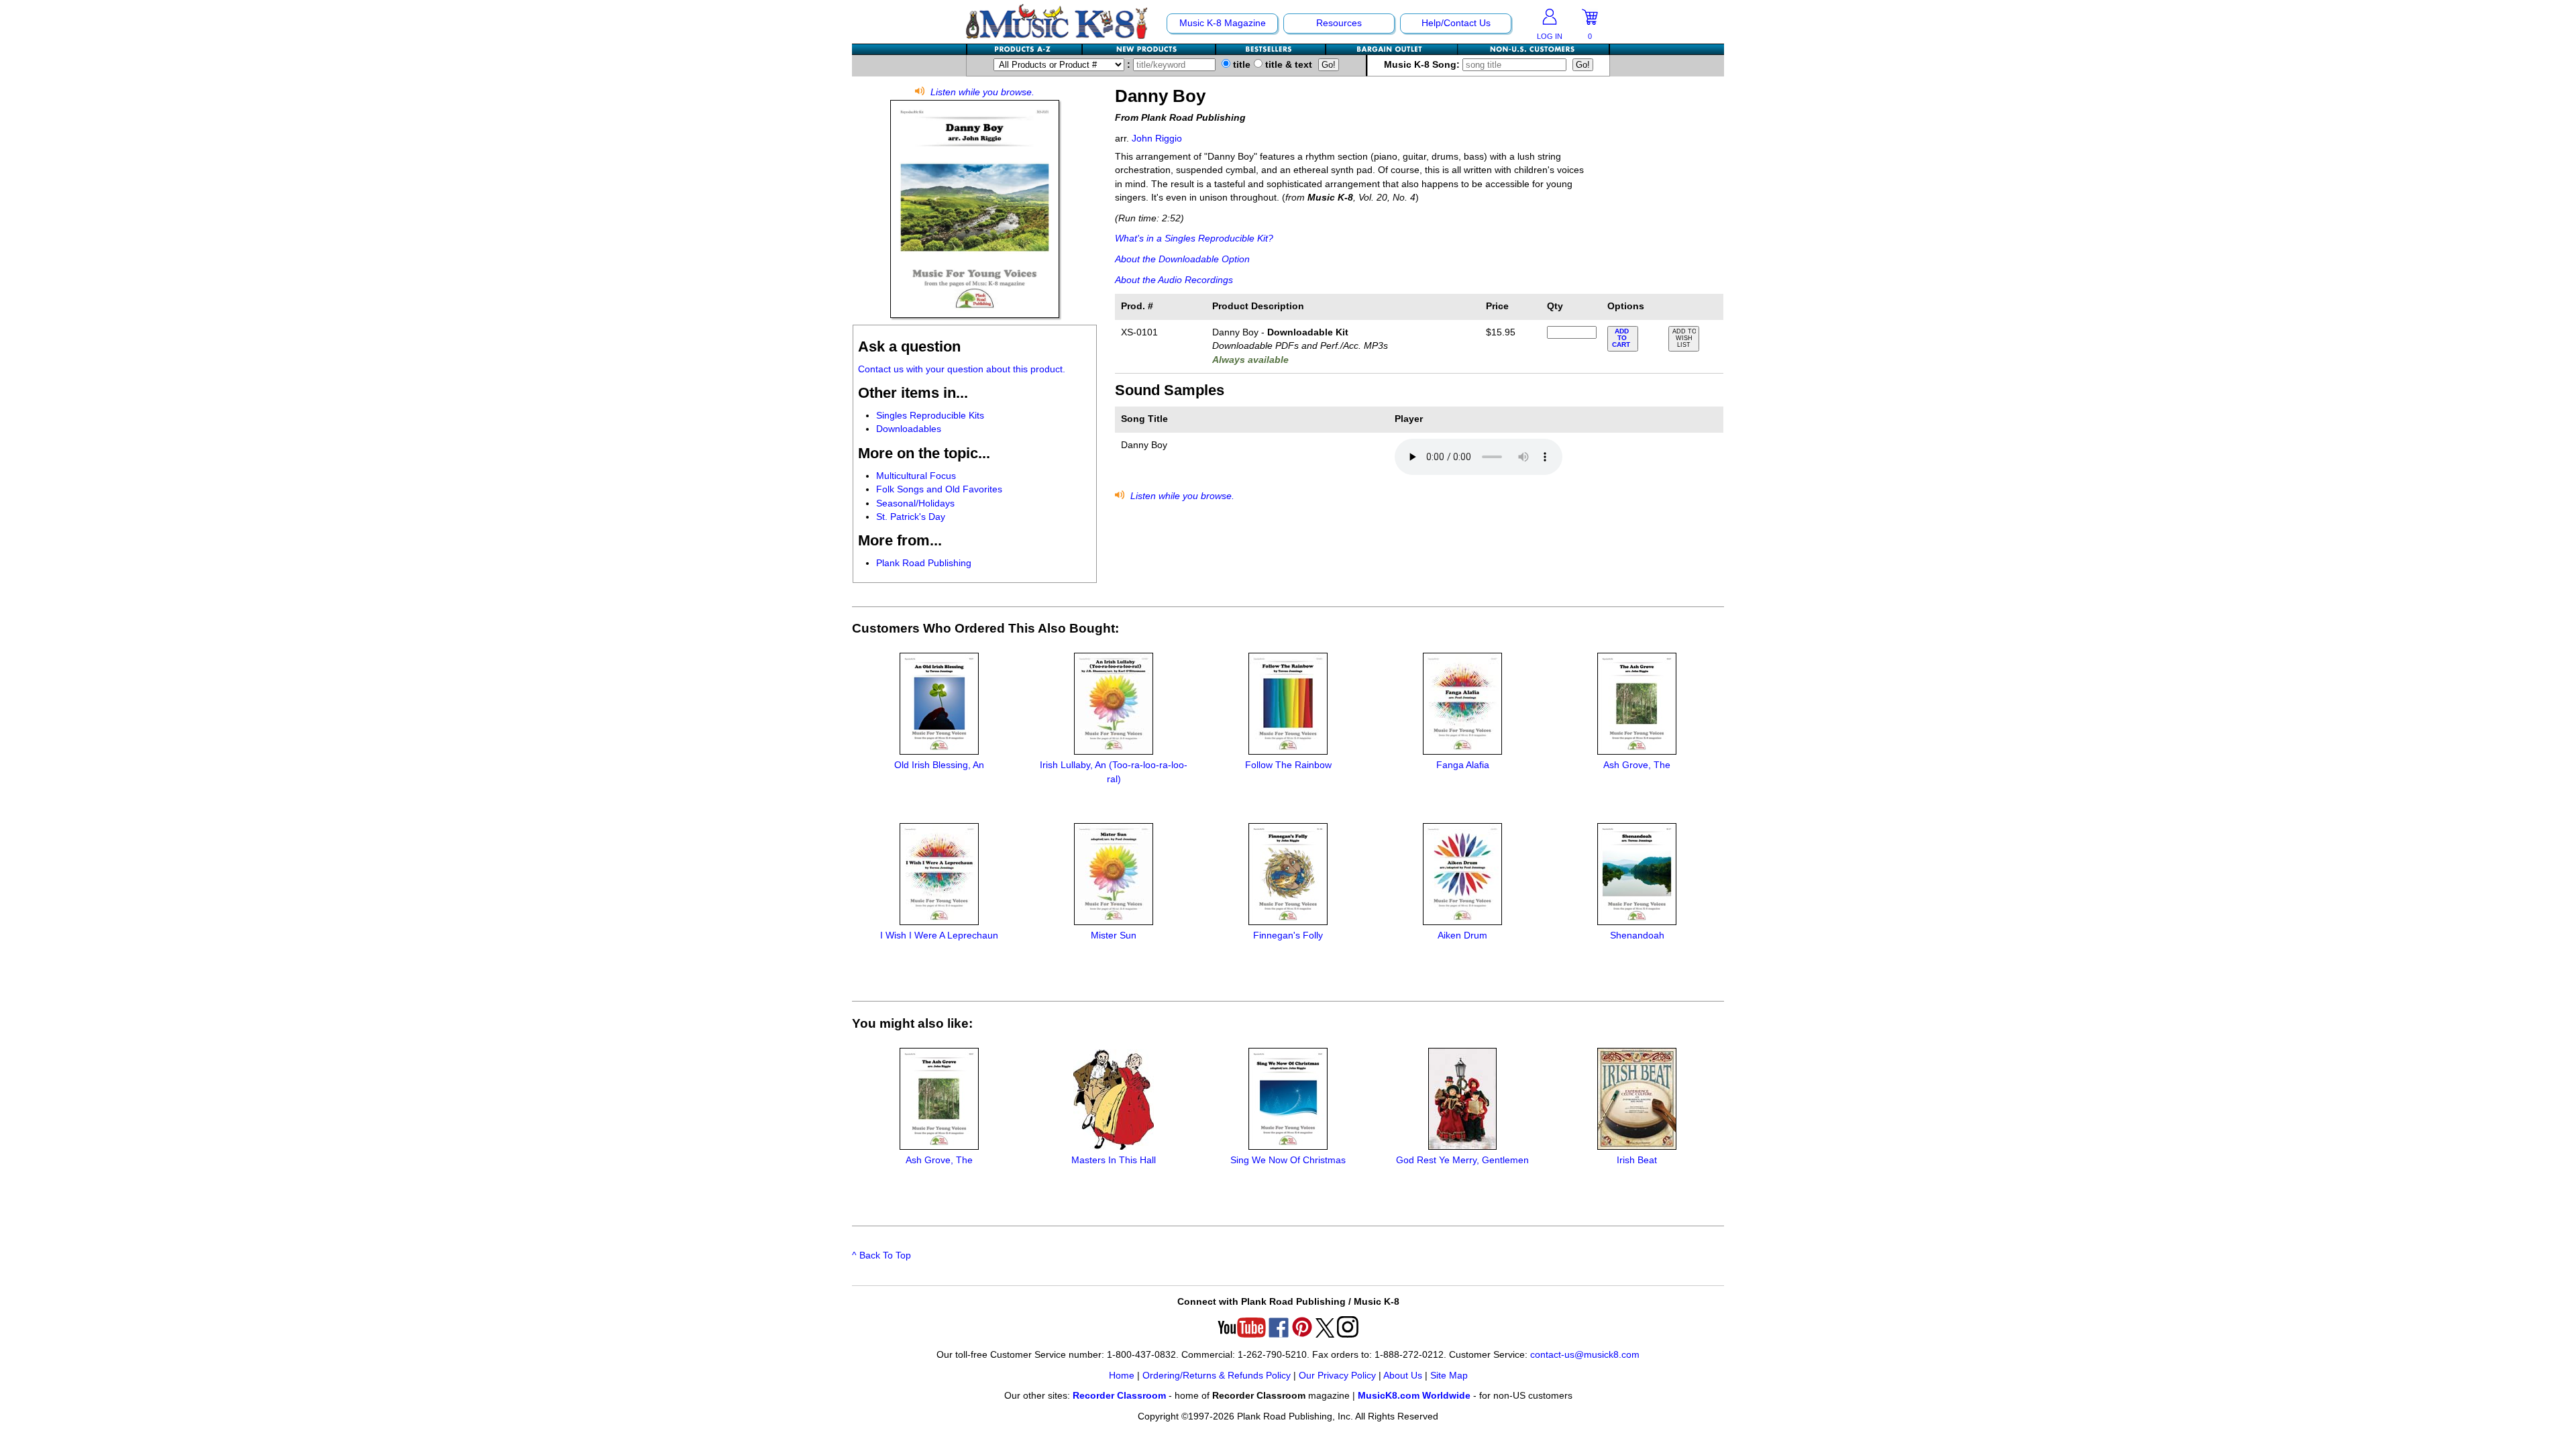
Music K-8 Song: (1423, 65)
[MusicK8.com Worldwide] (1533, 49)
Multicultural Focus (916, 476)
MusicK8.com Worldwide (1414, 1396)
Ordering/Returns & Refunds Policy (1217, 1376)
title (1240, 65)
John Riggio (1157, 139)
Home (1122, 1376)
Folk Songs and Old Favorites (939, 489)
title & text (1287, 65)
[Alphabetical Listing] (1025, 49)
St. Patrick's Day (911, 517)
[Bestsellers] (1271, 49)
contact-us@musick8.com (1585, 1355)
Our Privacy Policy (1337, 1376)
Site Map (1449, 1376)
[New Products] (1149, 49)
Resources (1339, 23)
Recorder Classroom (1119, 1396)
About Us (1403, 1376)
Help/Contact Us (1456, 23)
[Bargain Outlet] (1392, 49)
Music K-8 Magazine (1223, 23)
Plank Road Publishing (924, 563)
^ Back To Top (881, 1255)
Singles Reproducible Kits (930, 416)
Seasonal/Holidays (915, 503)
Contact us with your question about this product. (962, 369)
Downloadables (909, 429)
